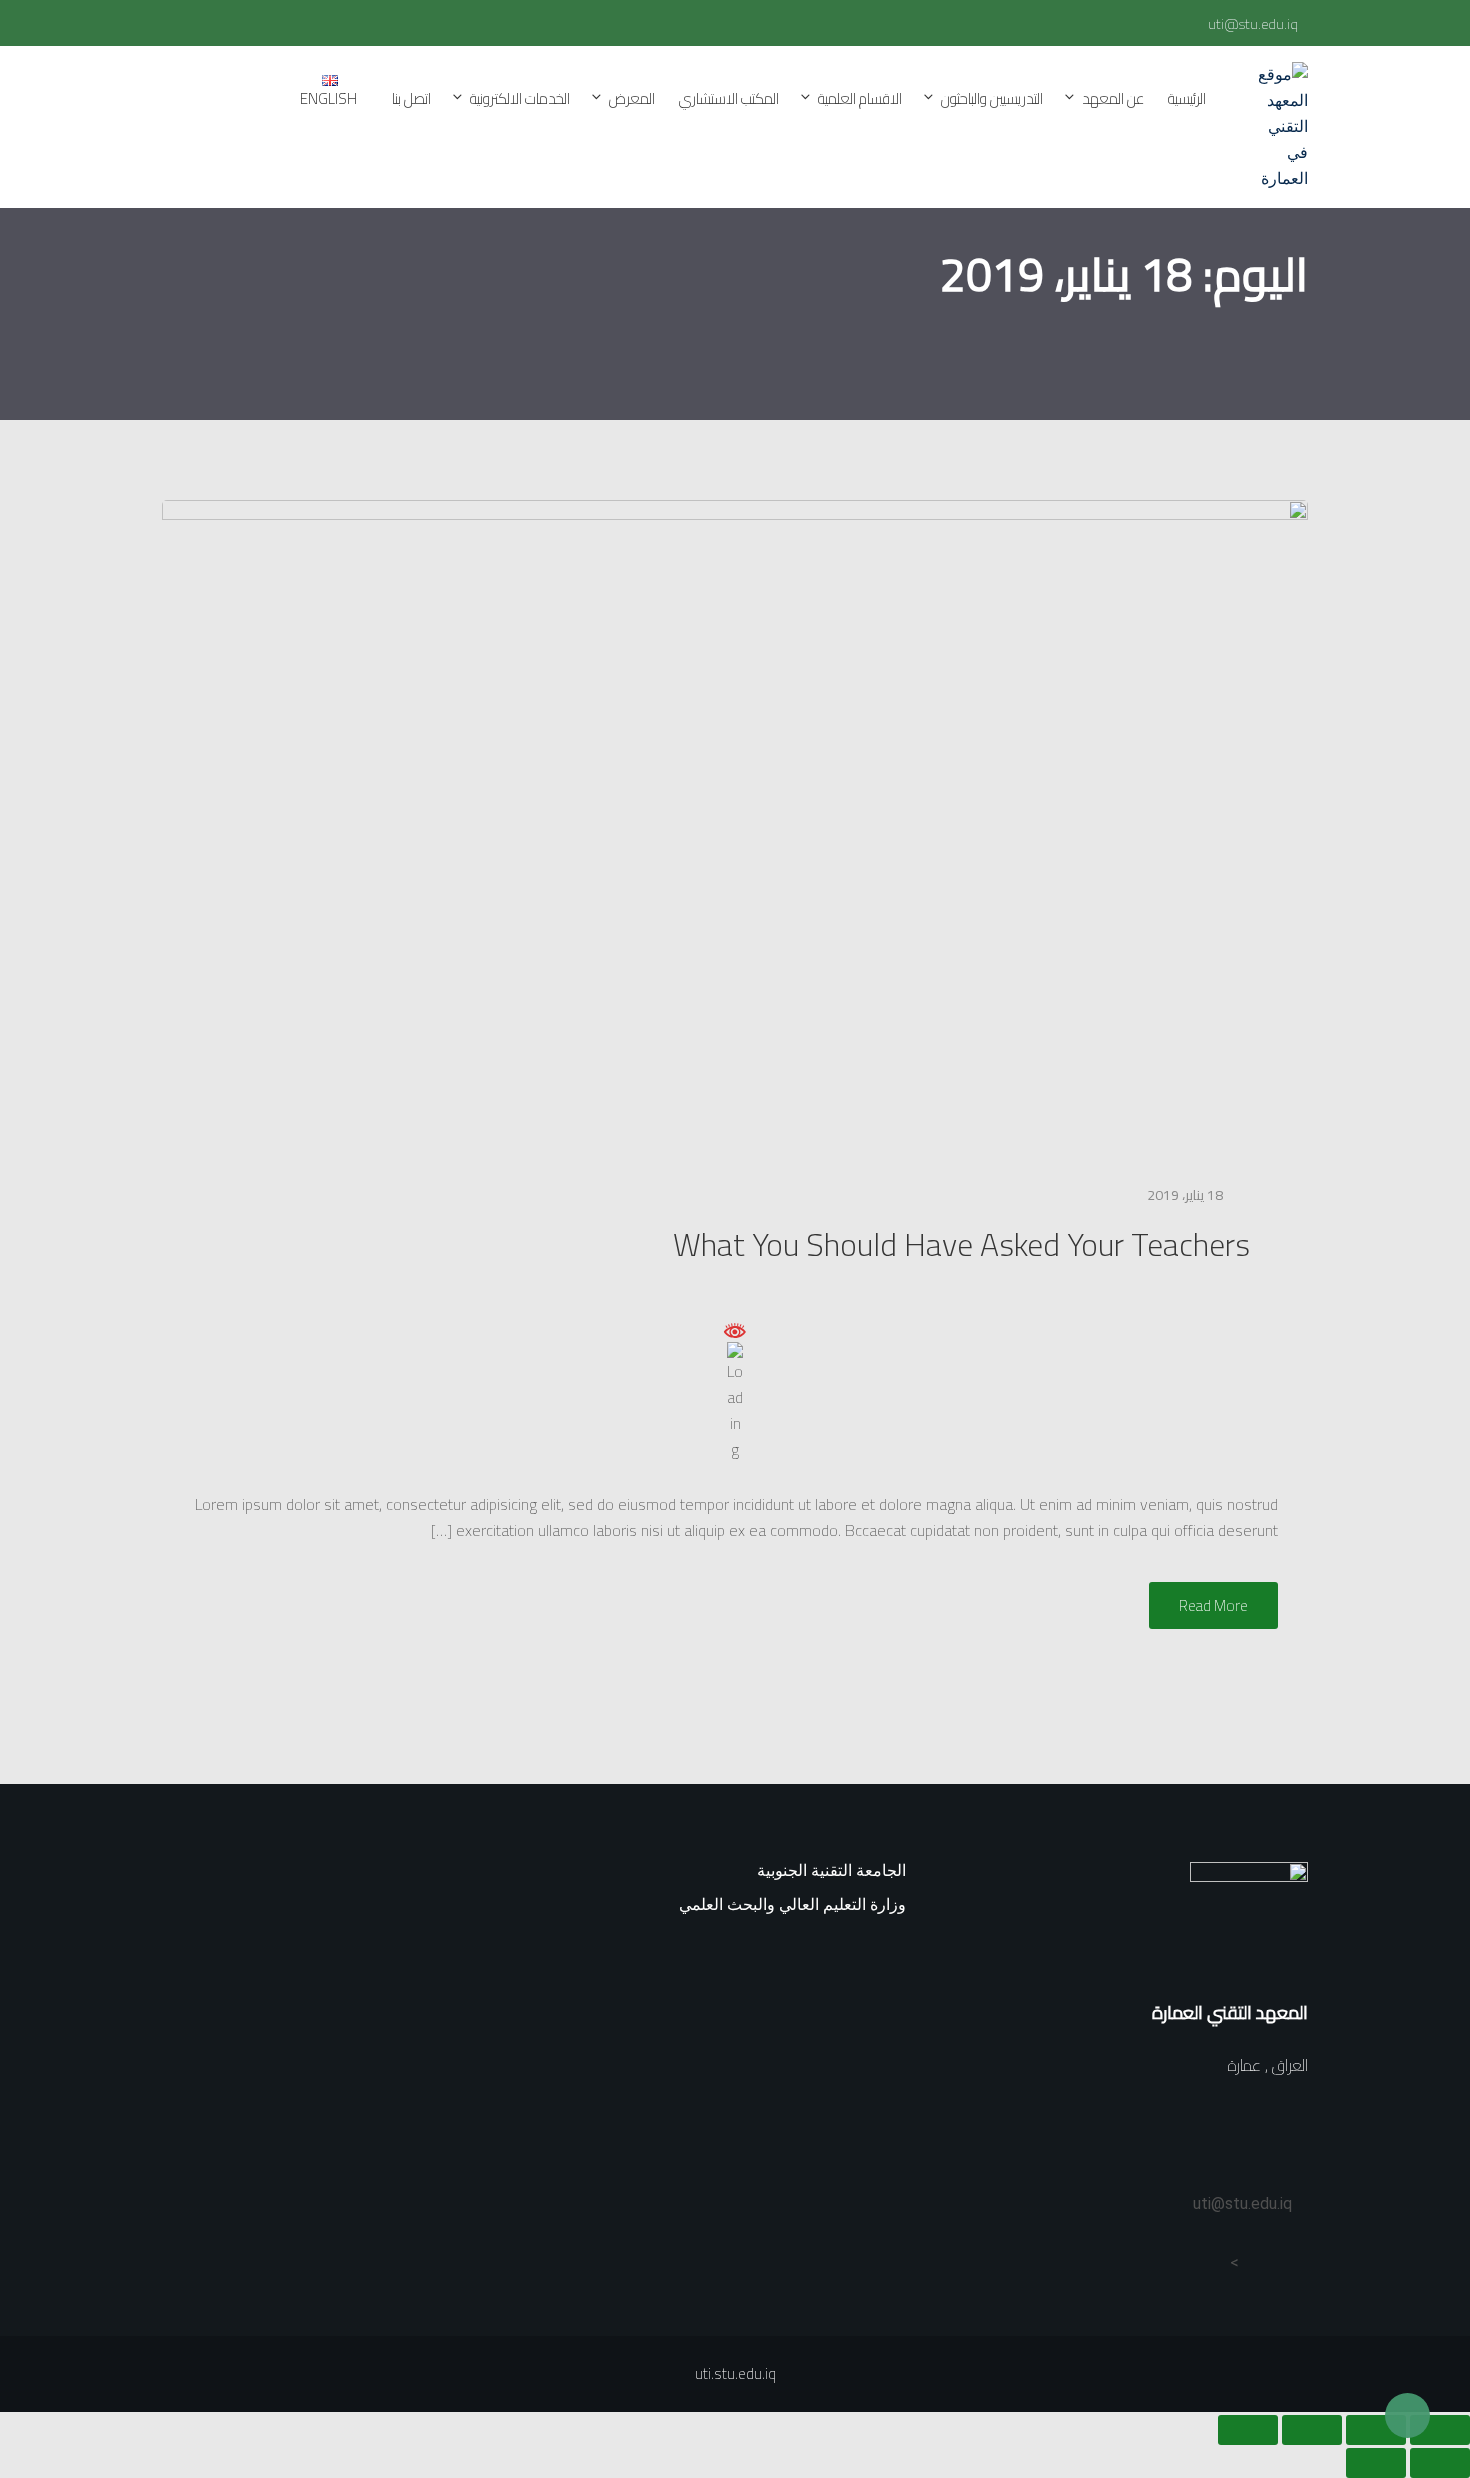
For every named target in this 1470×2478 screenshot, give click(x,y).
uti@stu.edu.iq (1253, 24)
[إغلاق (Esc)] (1248, 2430)
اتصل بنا (411, 98)
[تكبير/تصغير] (1440, 2430)
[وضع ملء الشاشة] (1376, 2430)
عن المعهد (1113, 98)
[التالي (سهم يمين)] (1376, 2463)
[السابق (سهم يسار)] (1440, 2463)
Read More (1213, 1605)
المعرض (632, 98)
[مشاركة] (1312, 2430)
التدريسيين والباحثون (992, 98)
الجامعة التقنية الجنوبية (831, 1870)
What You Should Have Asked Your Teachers (961, 1244)
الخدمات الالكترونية (520, 98)
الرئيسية (1187, 98)
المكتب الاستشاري (729, 98)
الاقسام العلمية (860, 98)
